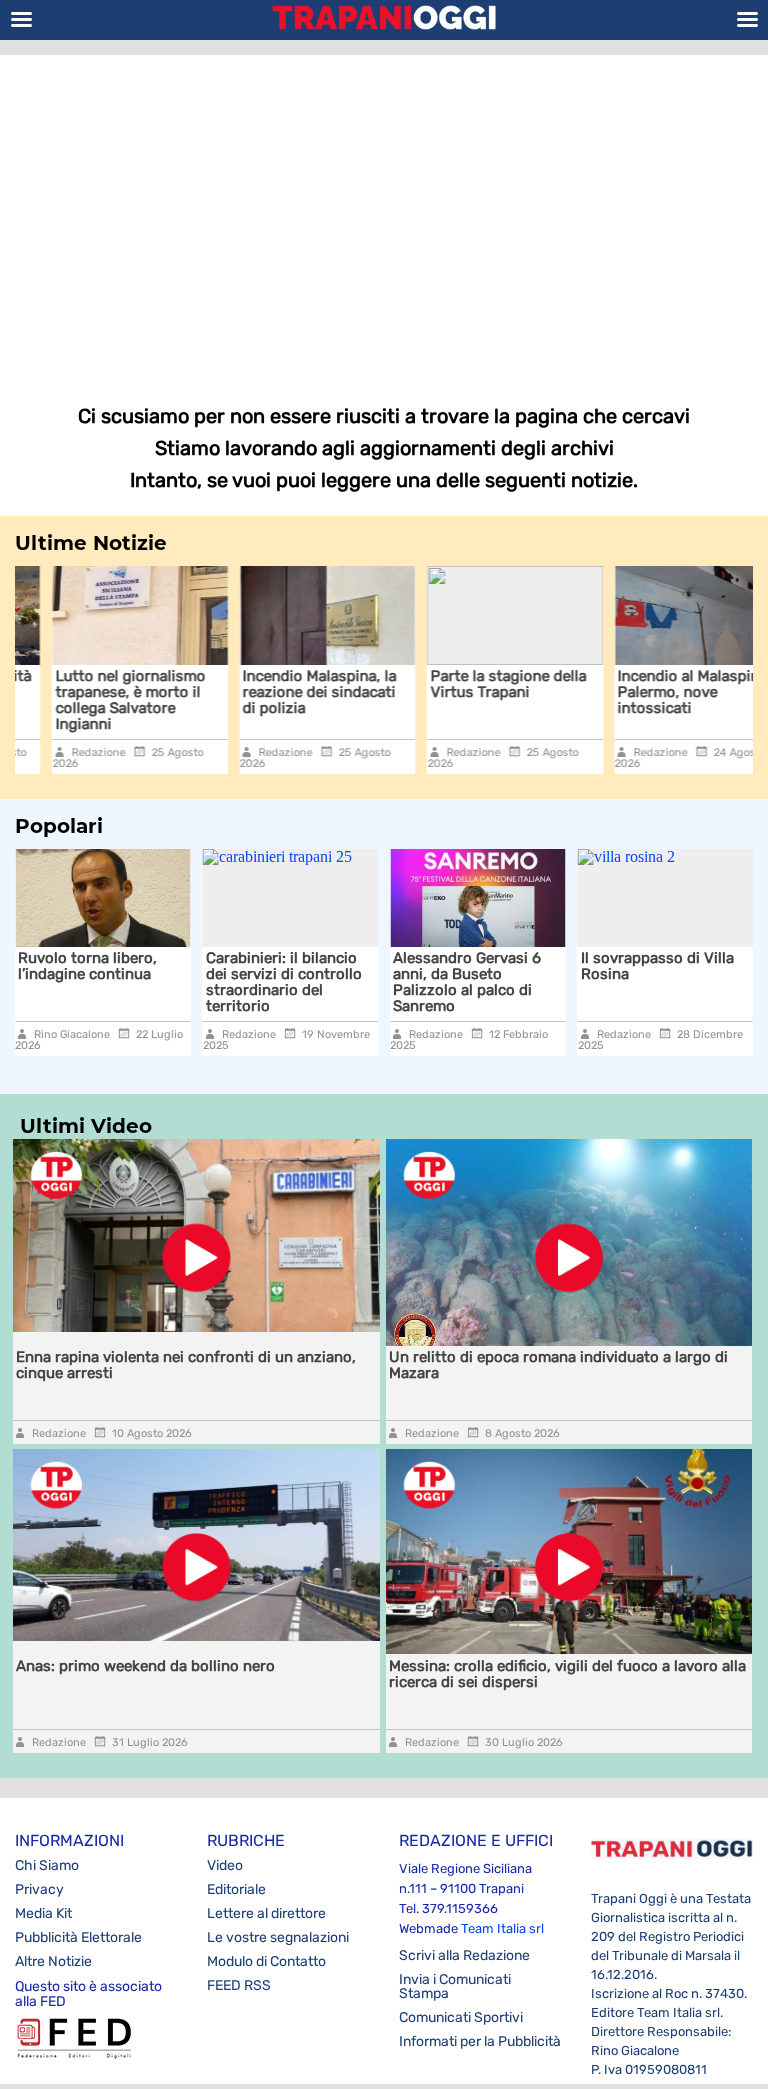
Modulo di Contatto (266, 1961)
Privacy (39, 1889)
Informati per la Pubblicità (480, 2041)
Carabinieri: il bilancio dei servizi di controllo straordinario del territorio (98, 982)
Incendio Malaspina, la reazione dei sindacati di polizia (283, 692)
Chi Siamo (47, 1865)
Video (225, 1865)
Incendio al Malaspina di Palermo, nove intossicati (664, 692)
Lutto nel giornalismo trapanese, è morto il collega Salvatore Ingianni (93, 700)
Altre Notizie (53, 1961)
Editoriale (236, 1889)
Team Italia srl (502, 1928)
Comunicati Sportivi (461, 2017)
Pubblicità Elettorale (78, 1937)
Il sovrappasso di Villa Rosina (471, 966)
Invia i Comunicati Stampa (455, 1986)
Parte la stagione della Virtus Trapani (471, 684)
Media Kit (43, 1913)
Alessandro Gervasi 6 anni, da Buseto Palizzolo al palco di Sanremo (281, 982)
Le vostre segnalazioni (278, 1937)
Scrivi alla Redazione (464, 1955)
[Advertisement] (384, 215)
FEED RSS (239, 1985)
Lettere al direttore (266, 1913)
